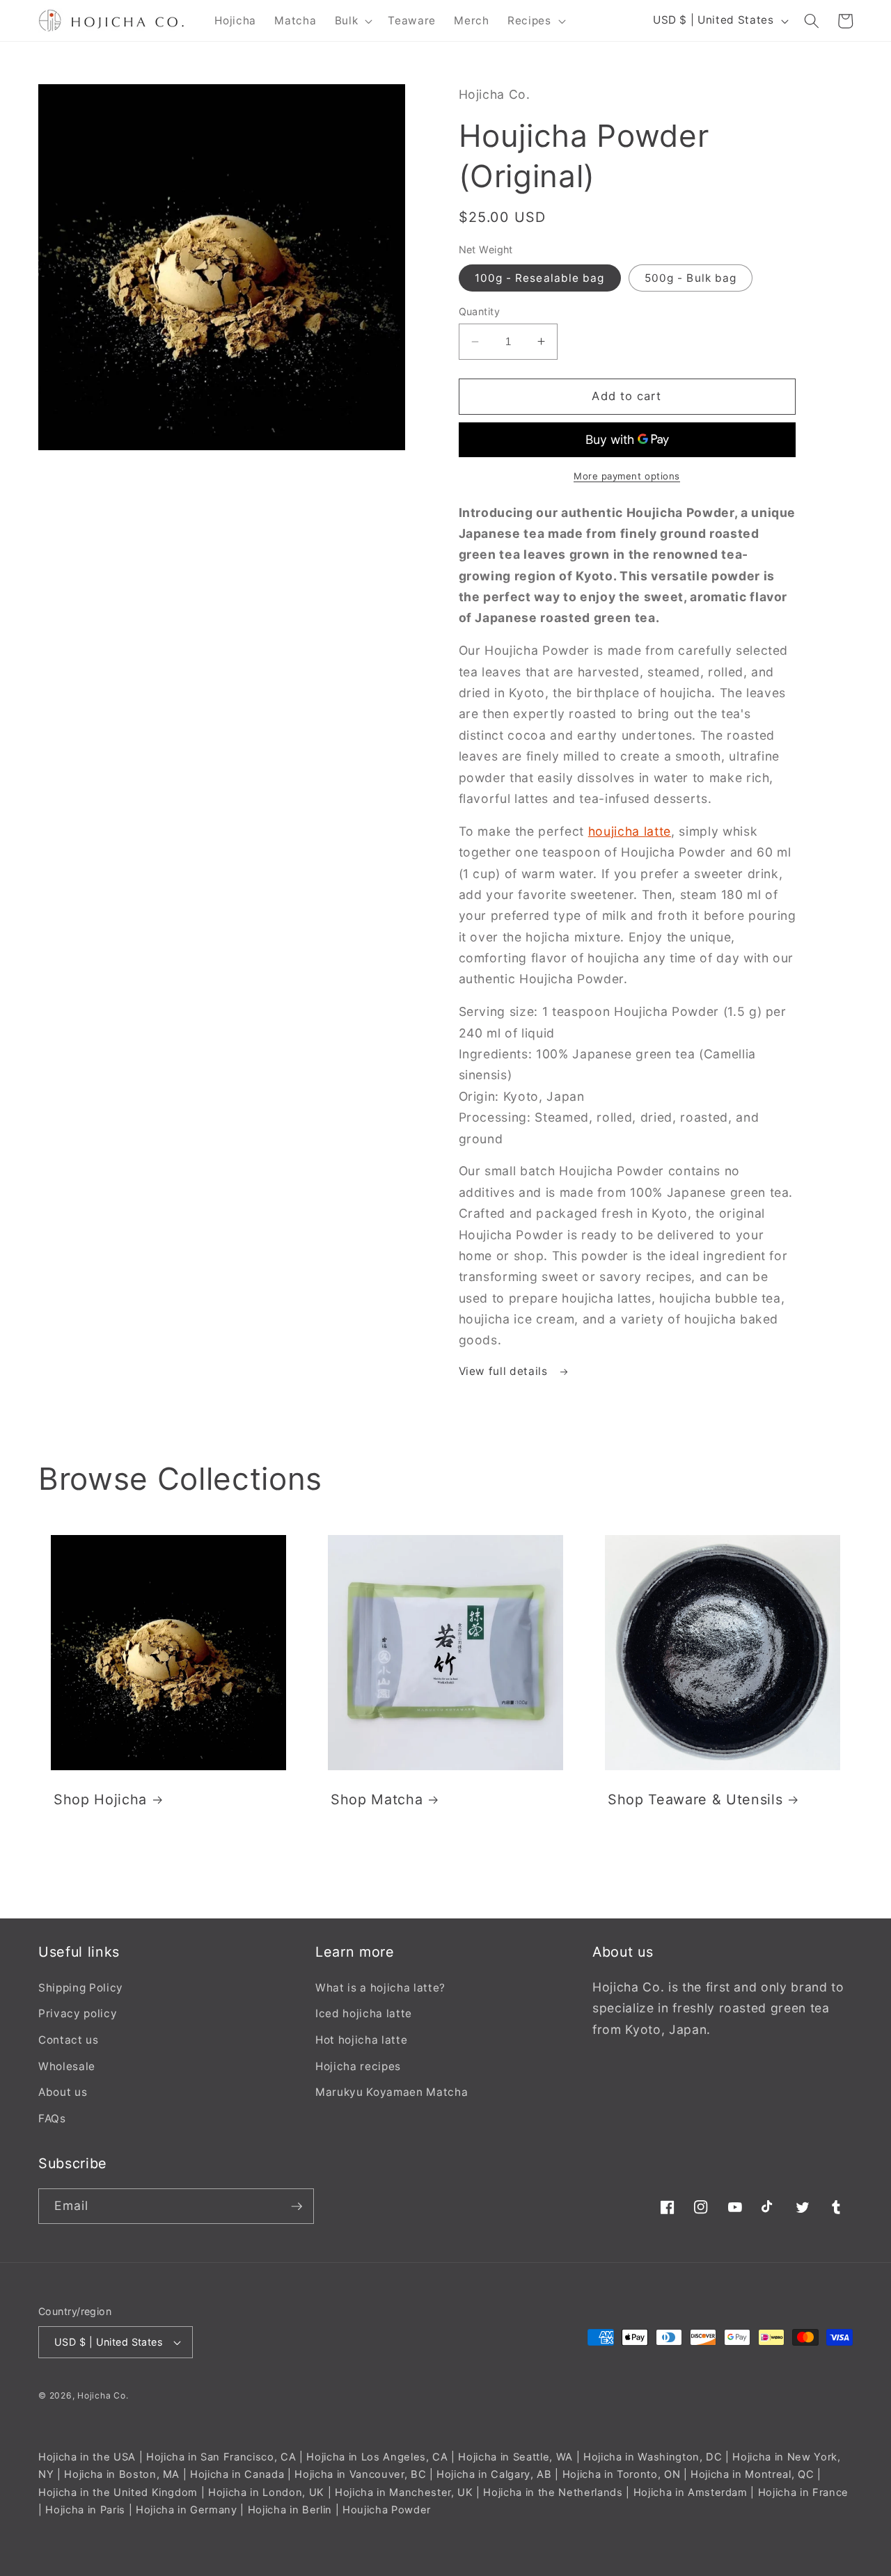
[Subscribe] (297, 2207)
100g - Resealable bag (540, 278)
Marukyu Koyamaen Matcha (392, 2092)
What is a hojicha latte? (380, 1988)
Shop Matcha (377, 1799)
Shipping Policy (81, 1988)
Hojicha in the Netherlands (553, 2492)
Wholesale (67, 2066)
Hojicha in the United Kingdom (118, 2492)
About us (63, 2092)
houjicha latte (630, 831)
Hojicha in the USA (87, 2457)
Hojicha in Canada (237, 2474)
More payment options (627, 476)
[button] (353, 21)
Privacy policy (78, 2013)
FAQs (52, 2118)
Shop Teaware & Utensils (695, 1799)
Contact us (69, 2040)
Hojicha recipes (358, 2066)
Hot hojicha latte (361, 2040)
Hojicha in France (803, 2492)
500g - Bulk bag (691, 278)
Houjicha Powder (387, 2510)
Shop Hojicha (100, 1799)
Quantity (480, 311)
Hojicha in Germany (187, 2510)
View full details (505, 1371)
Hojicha (94, 2395)
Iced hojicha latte (364, 2013)
